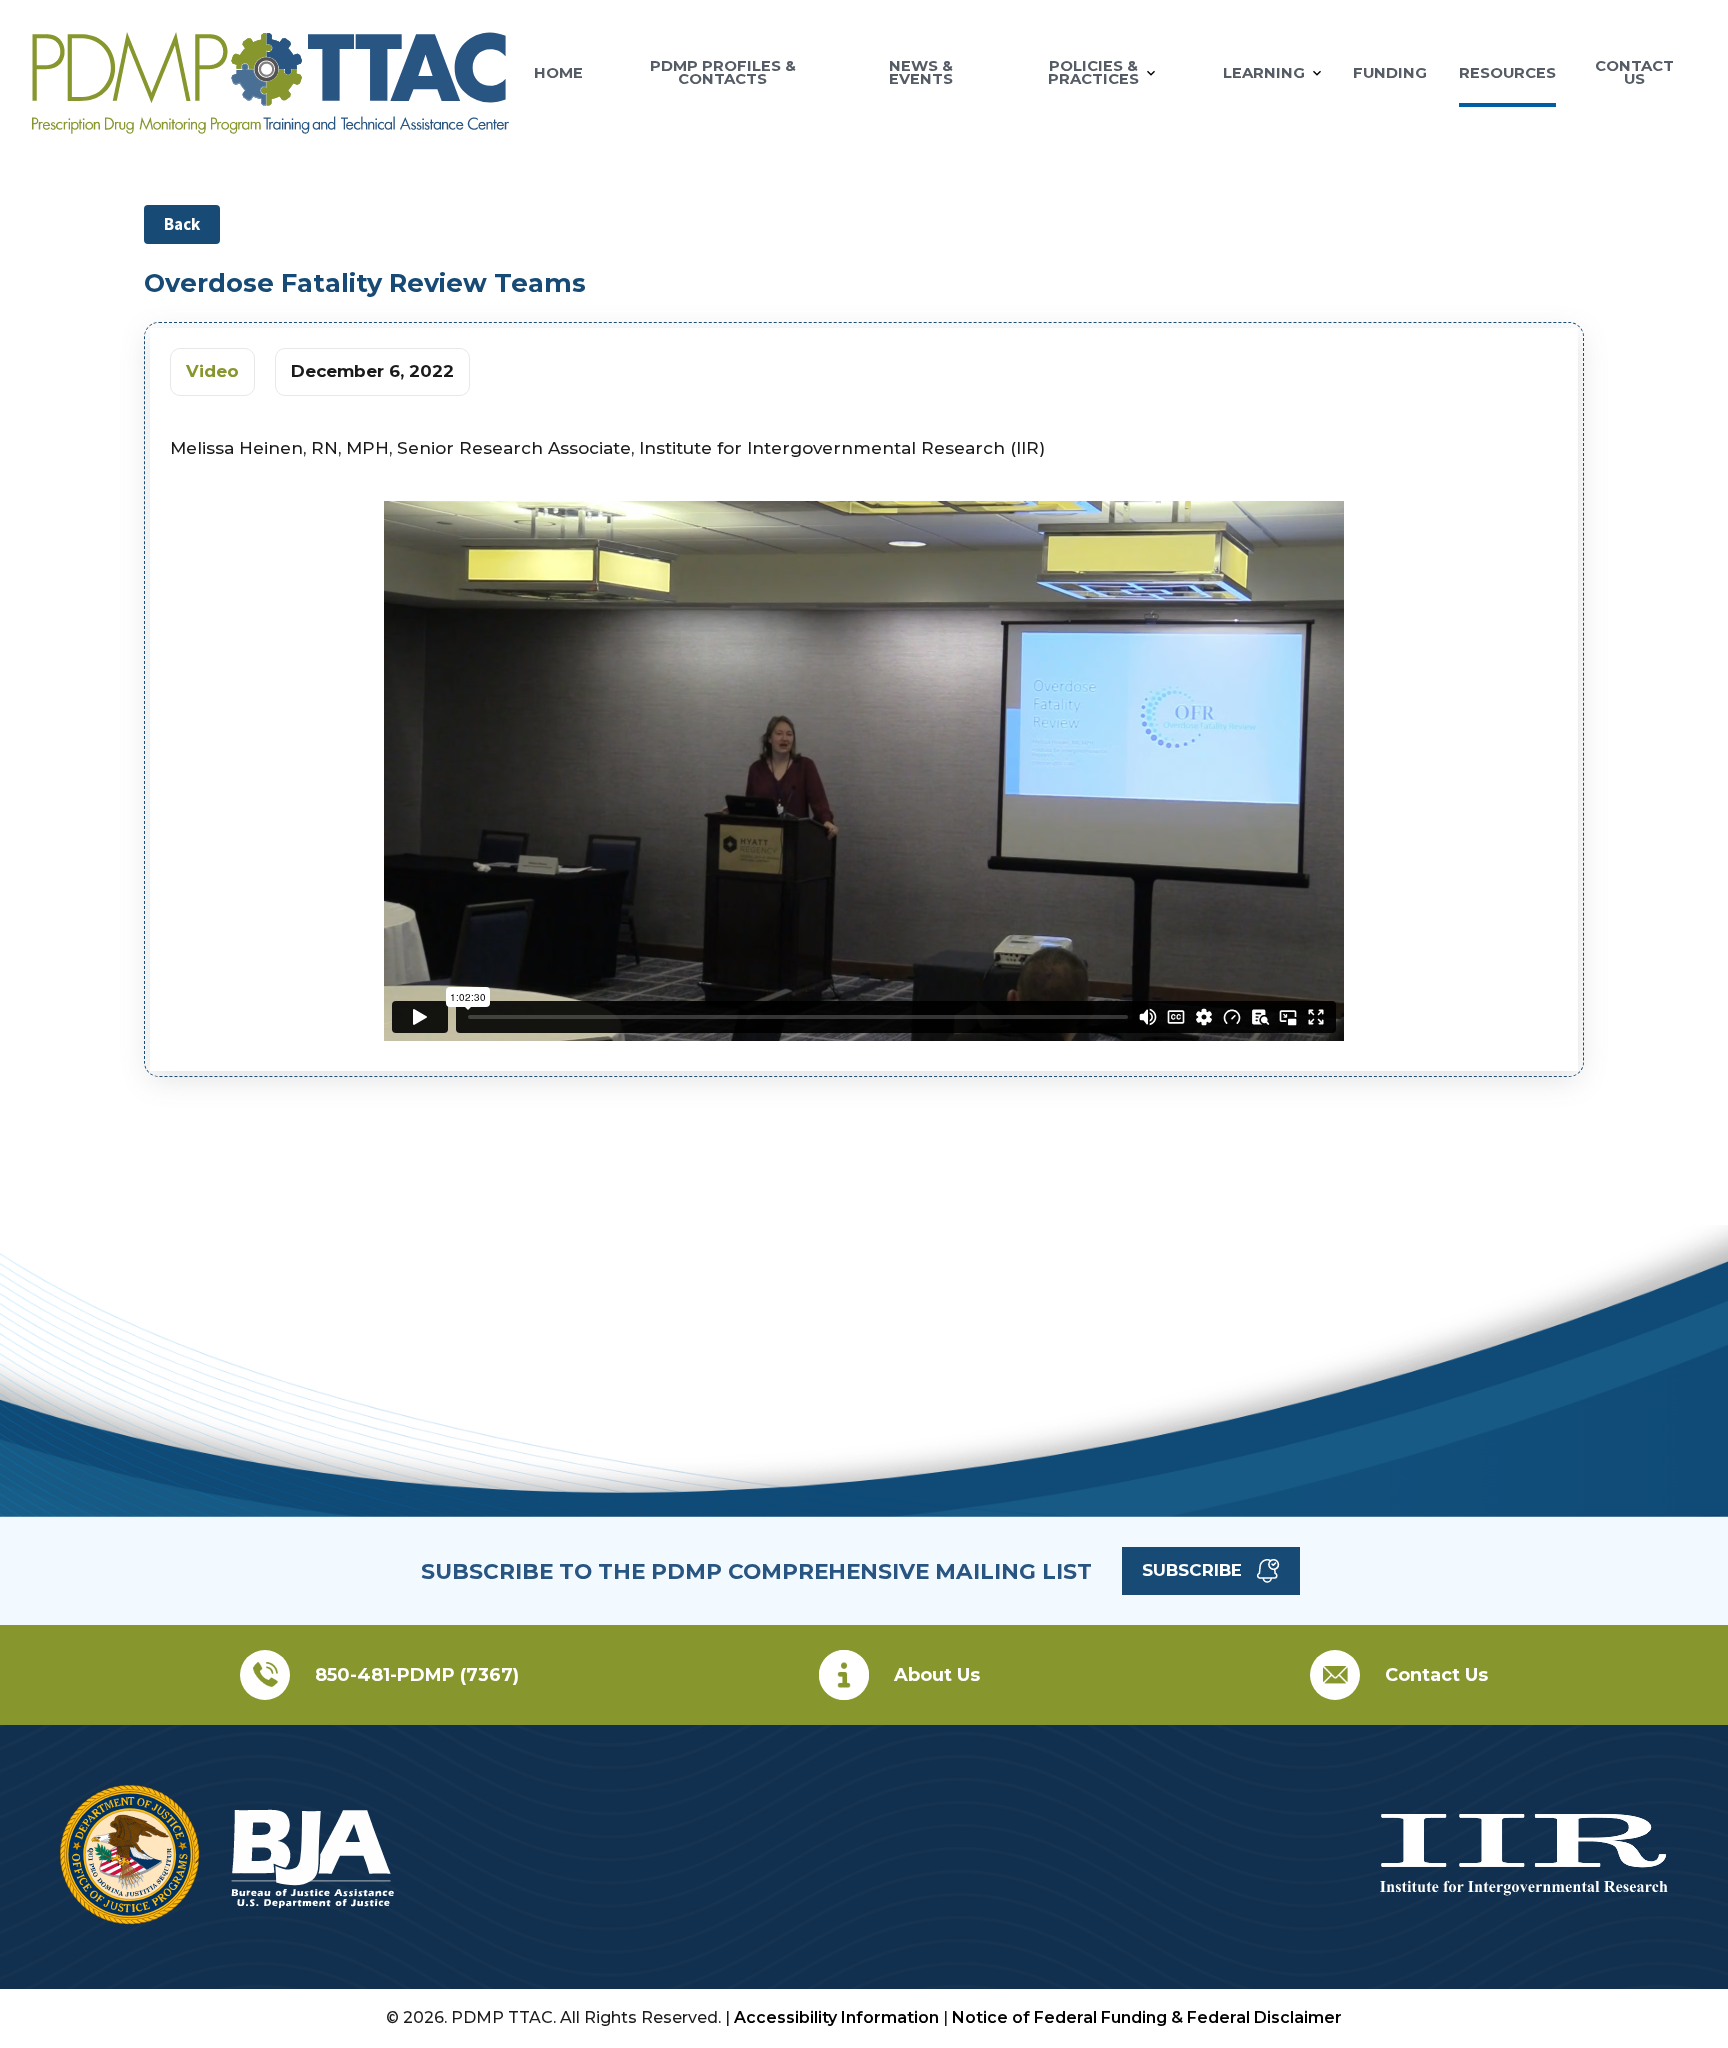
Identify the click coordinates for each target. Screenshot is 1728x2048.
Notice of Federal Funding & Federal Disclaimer (1147, 2017)
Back (182, 224)
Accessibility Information (836, 2017)
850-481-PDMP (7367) (417, 1675)
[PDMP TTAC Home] (270, 125)
